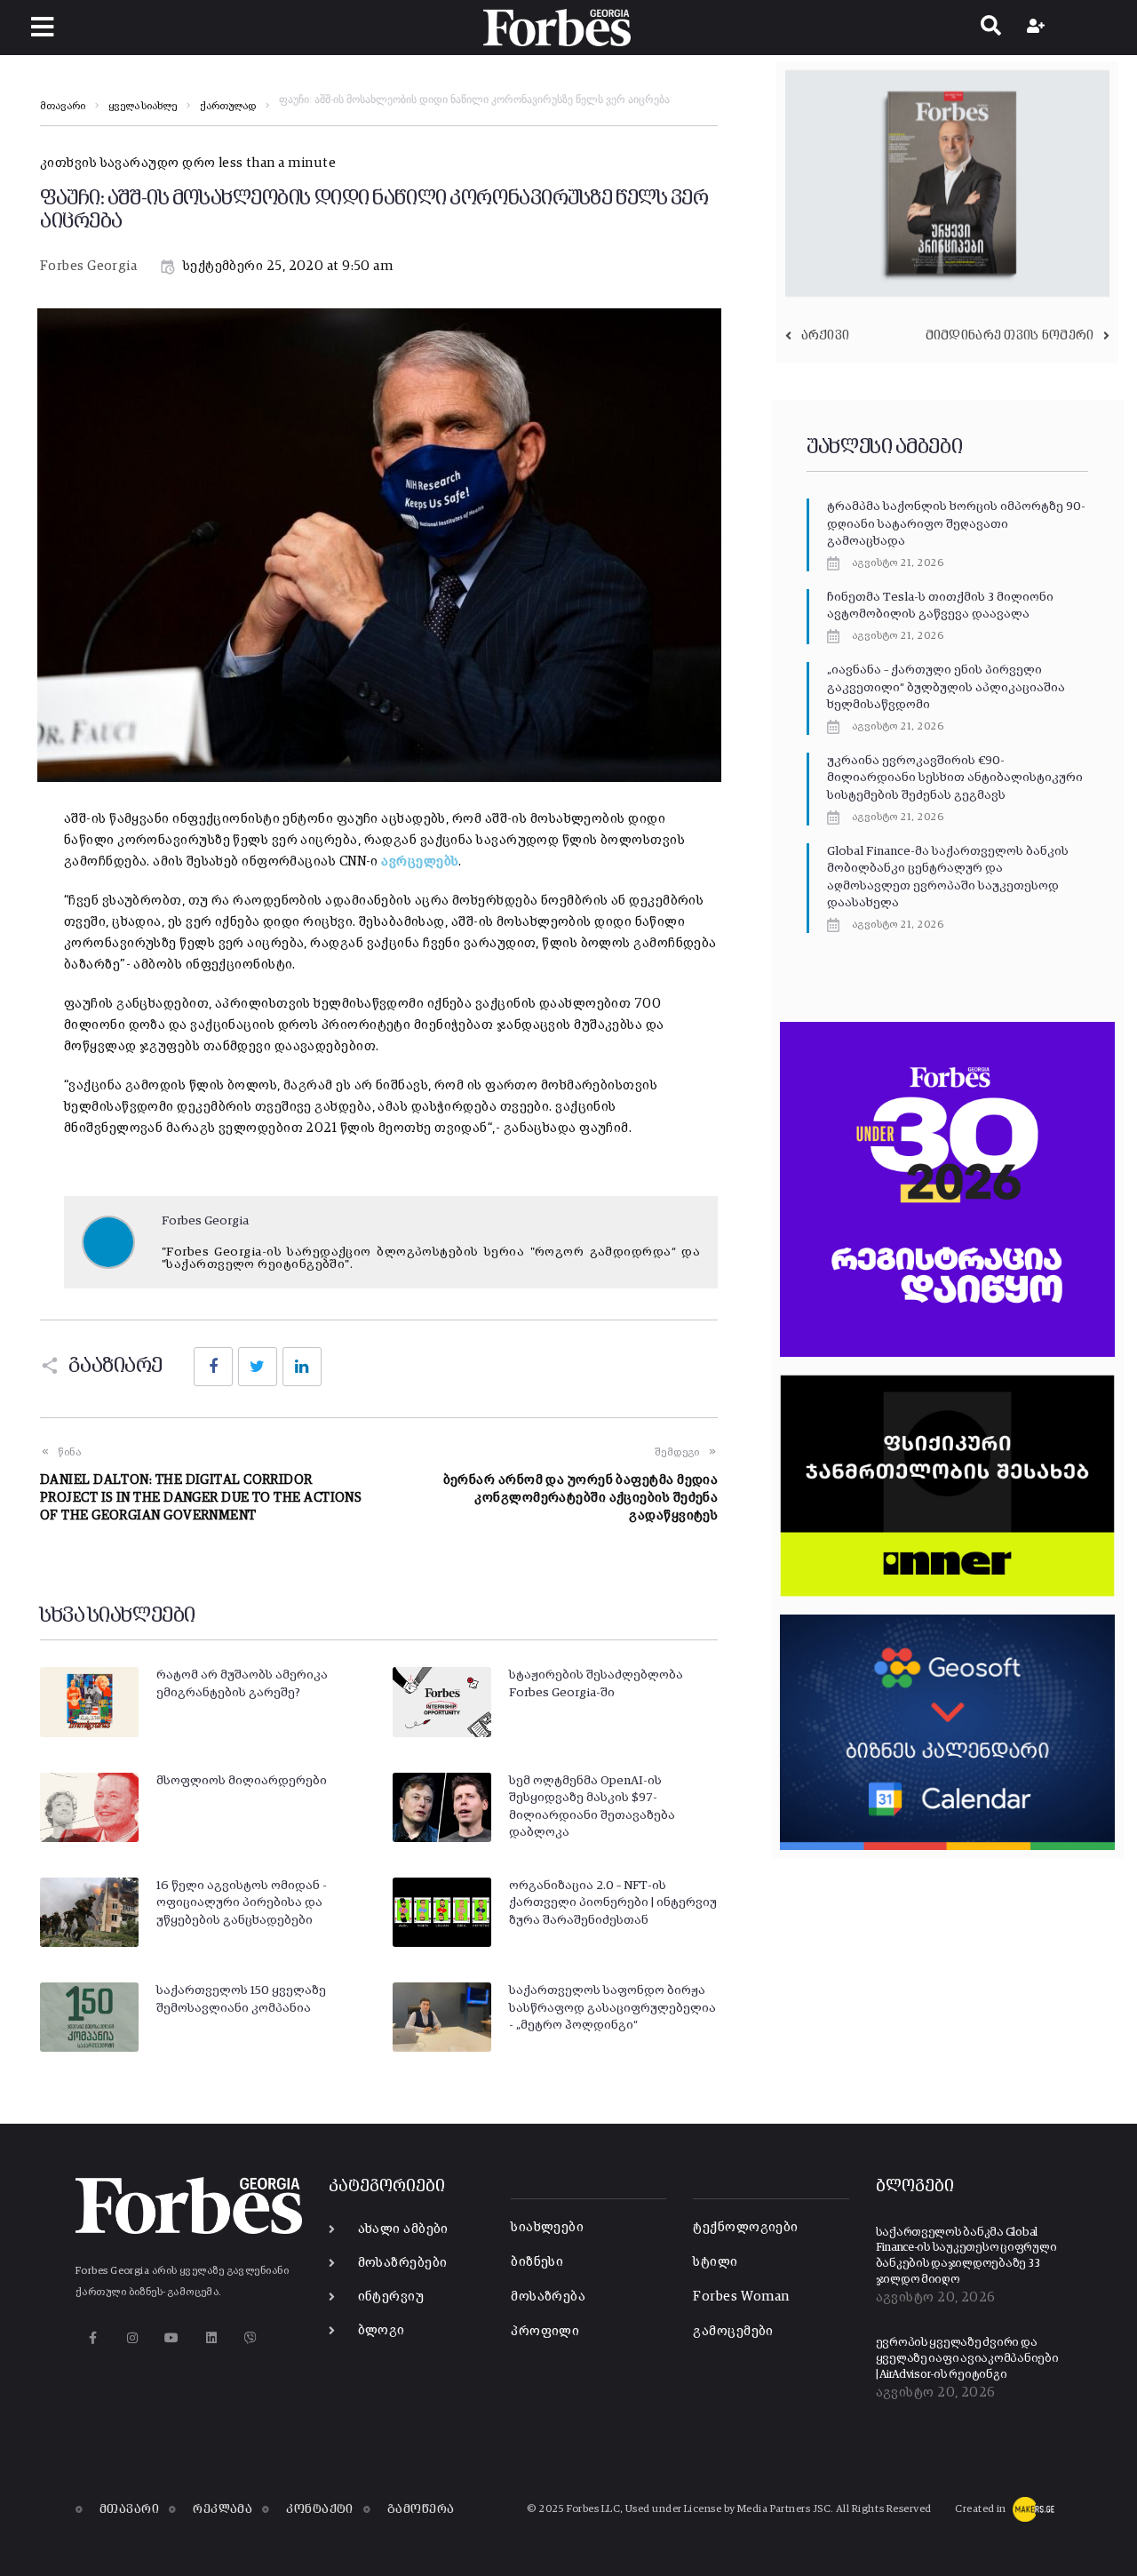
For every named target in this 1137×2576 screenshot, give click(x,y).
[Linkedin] (211, 2338)
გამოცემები (733, 2331)
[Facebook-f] (93, 2338)
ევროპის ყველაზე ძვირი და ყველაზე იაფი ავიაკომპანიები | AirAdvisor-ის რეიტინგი (967, 2358)
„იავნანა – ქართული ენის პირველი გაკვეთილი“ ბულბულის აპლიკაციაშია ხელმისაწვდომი (946, 687)
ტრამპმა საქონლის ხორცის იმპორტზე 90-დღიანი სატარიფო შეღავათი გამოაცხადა (956, 524)
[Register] (1038, 28)
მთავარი (63, 107)
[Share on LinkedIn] (302, 1367)
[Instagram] (132, 2338)
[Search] (991, 28)
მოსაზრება (548, 2297)
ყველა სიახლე (143, 107)
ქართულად (228, 107)
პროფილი (545, 2331)
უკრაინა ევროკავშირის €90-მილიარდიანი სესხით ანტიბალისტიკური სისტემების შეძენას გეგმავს (955, 778)
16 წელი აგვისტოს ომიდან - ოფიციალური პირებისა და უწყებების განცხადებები (242, 1903)
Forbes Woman (741, 2297)
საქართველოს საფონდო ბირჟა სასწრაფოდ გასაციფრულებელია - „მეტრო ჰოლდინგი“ (612, 2008)
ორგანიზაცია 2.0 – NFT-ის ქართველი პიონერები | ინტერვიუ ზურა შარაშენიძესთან (613, 1903)
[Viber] (251, 2338)
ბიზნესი (537, 2262)
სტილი (715, 2262)
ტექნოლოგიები (745, 2227)
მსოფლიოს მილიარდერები (242, 1781)
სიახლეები (547, 2227)
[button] (42, 27)
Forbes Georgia (88, 266)
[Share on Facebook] (213, 1367)
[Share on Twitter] (258, 1367)
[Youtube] (172, 2338)
